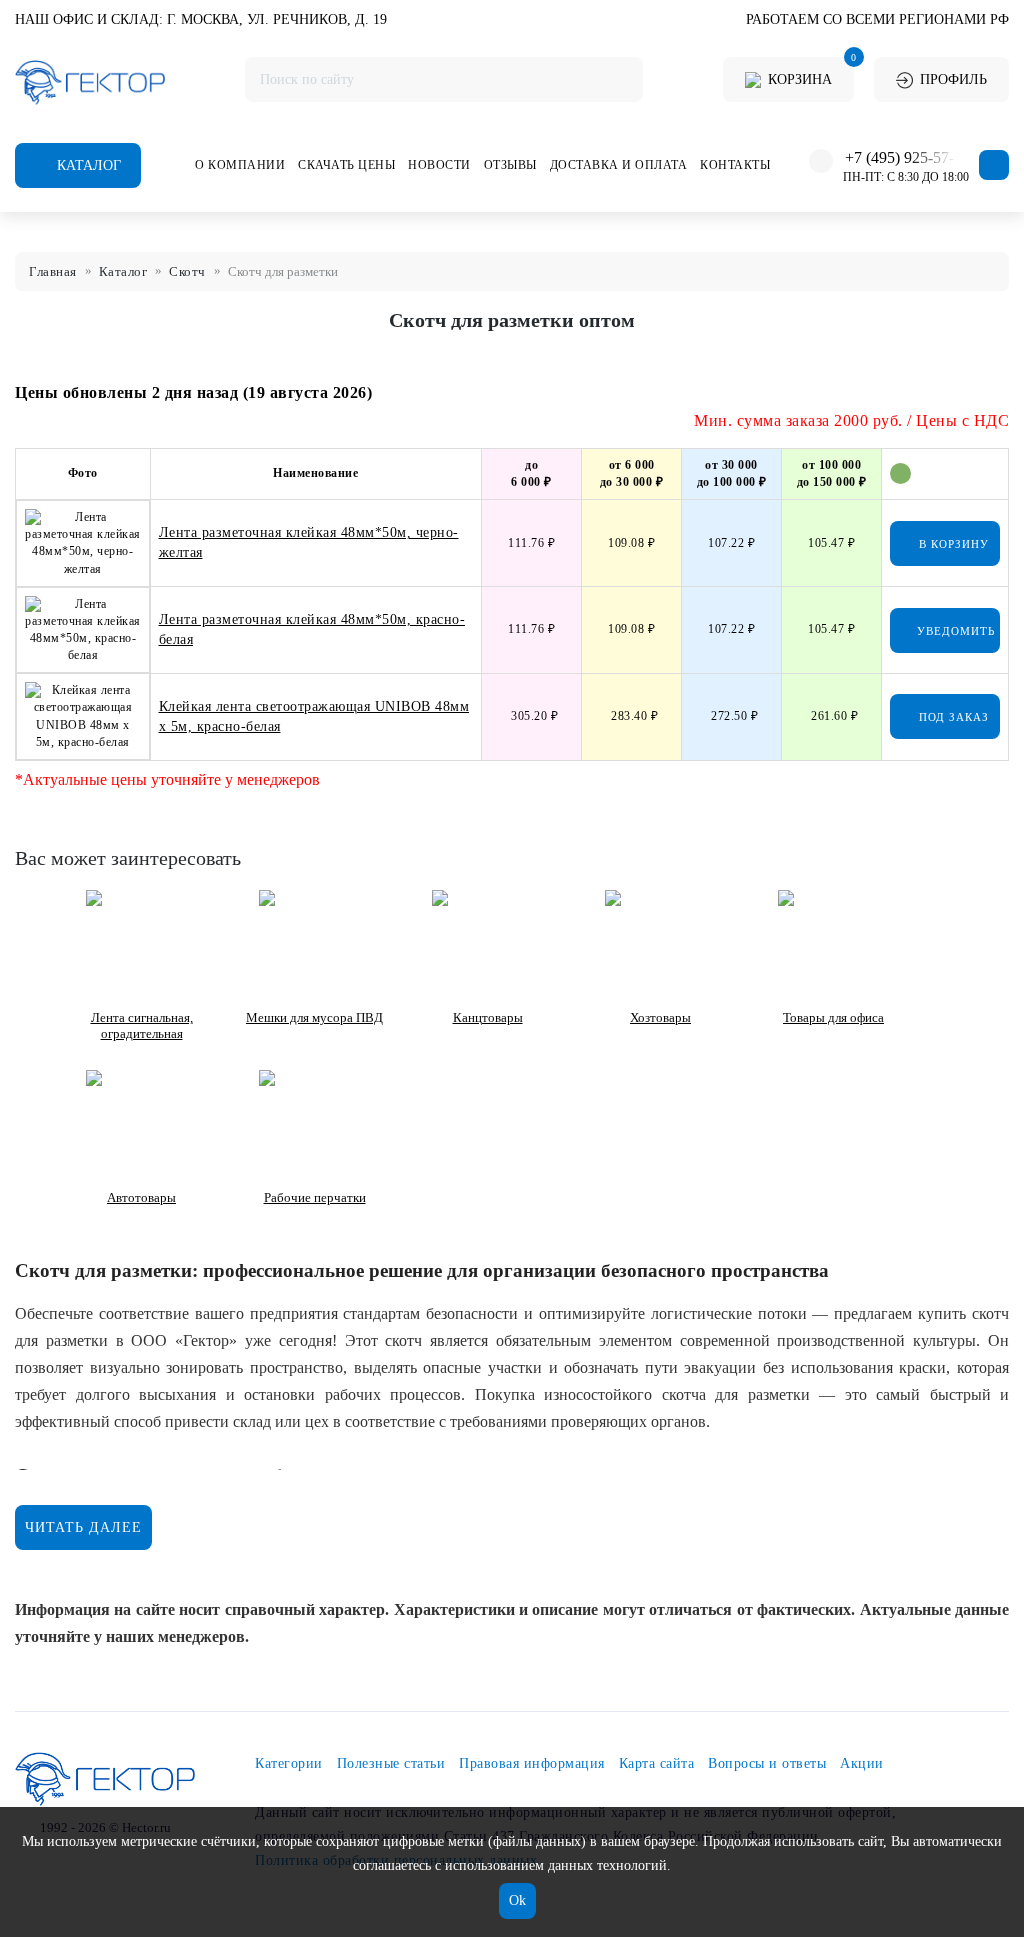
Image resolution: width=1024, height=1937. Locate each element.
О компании (240, 165)
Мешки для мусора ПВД (314, 1017)
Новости (439, 165)
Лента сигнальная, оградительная (142, 1025)
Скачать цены (346, 165)
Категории (289, 1763)
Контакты (735, 165)
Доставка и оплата (619, 165)
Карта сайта (657, 1763)
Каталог (87, 165)
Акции (862, 1763)
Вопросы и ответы (767, 1763)
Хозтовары (660, 1017)
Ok (517, 1900)
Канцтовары (488, 1017)
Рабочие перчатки (315, 1197)
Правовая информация (532, 1763)
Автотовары (141, 1197)
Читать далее (83, 1527)
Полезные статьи (391, 1763)
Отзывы (510, 165)
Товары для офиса (833, 1017)
